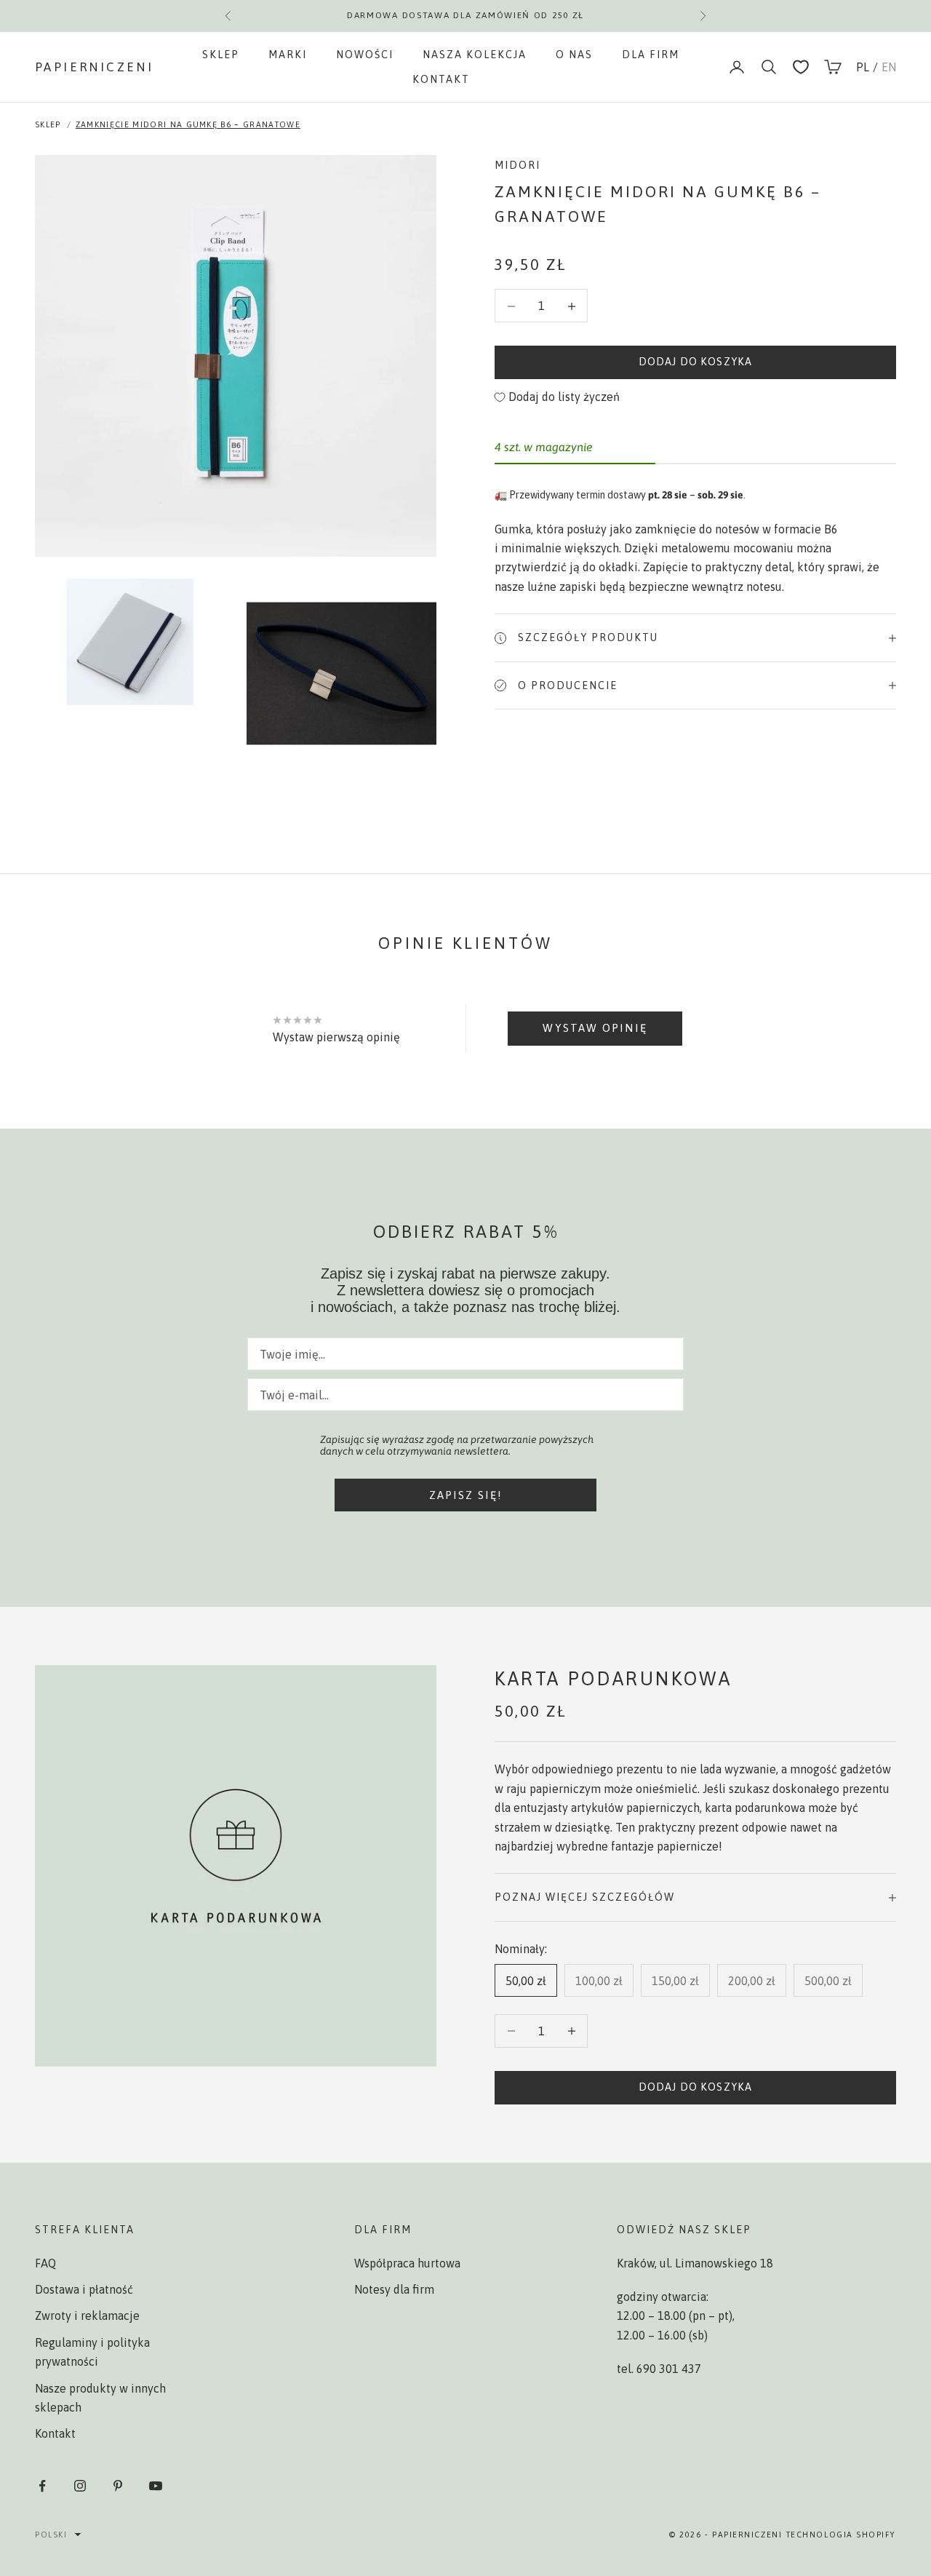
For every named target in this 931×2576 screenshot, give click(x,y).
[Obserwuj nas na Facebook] (42, 2486)
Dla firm (651, 55)
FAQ (45, 2263)
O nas (574, 55)
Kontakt (441, 79)
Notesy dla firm (394, 2289)
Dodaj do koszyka (695, 362)
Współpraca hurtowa (407, 2263)
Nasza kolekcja (475, 55)
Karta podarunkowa (614, 1678)
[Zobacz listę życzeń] (801, 67)
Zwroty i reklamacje (87, 2315)
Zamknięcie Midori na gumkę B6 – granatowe (188, 124)
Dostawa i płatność (84, 2289)
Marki (288, 55)
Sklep (221, 55)
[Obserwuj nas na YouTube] (156, 2486)
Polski (51, 2535)
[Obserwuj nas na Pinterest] (118, 2486)
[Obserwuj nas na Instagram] (80, 2486)
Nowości (365, 55)
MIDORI (518, 165)
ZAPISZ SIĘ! (466, 1495)
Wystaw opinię (595, 1028)
